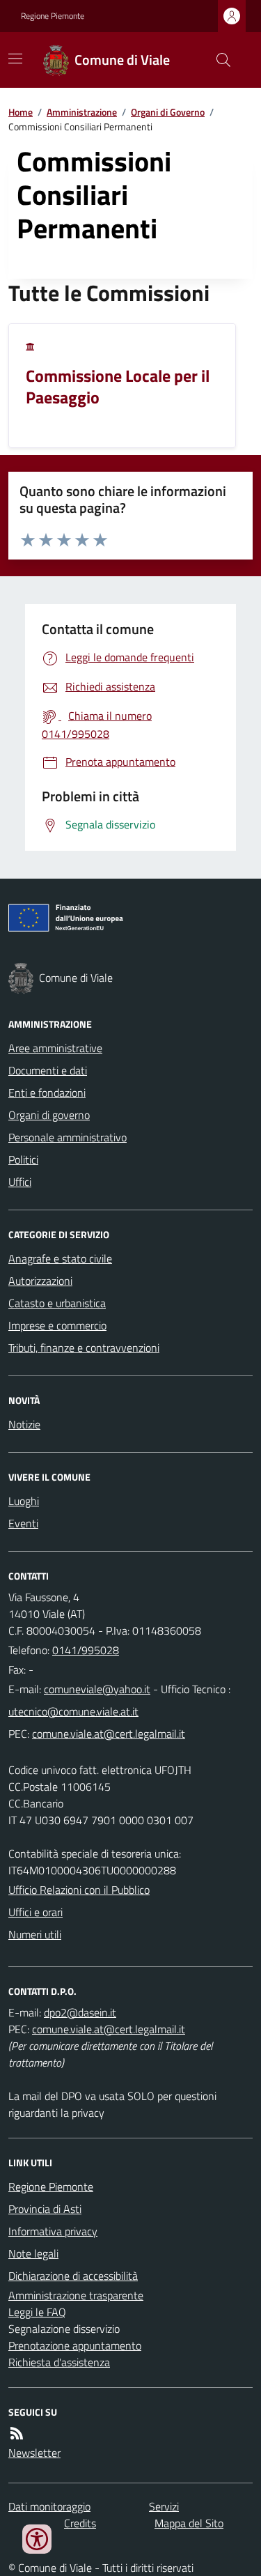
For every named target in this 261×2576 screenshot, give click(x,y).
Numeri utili (35, 1934)
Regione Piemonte (53, 16)
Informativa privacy (53, 2231)
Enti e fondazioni (47, 1093)
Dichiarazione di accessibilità (73, 2276)
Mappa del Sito (189, 2523)
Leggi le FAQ (37, 2312)
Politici (23, 1159)
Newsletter (34, 2453)
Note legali (33, 2253)
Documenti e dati (48, 1070)
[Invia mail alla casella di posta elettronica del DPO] (80, 2012)
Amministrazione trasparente (76, 2295)
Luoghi (24, 1501)
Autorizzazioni (40, 1281)
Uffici (20, 1182)
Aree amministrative (55, 1048)
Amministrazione (82, 112)
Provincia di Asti (45, 2209)
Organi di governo (49, 1115)
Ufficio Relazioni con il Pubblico (79, 1890)
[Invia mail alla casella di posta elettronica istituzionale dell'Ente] (97, 1689)
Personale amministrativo (68, 1137)
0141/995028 (86, 1650)
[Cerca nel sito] (218, 60)
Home (21, 112)
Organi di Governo (168, 112)
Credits (80, 2523)
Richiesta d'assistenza (59, 2362)
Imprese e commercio (57, 1325)
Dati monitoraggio (49, 2506)
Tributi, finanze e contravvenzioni (84, 1348)
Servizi (164, 2506)
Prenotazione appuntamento (75, 2345)
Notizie (24, 1424)
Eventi (23, 1523)
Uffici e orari (35, 1912)
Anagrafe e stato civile (60, 1258)
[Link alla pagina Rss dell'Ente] (17, 2433)
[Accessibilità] (37, 2539)
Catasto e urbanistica (57, 1303)
